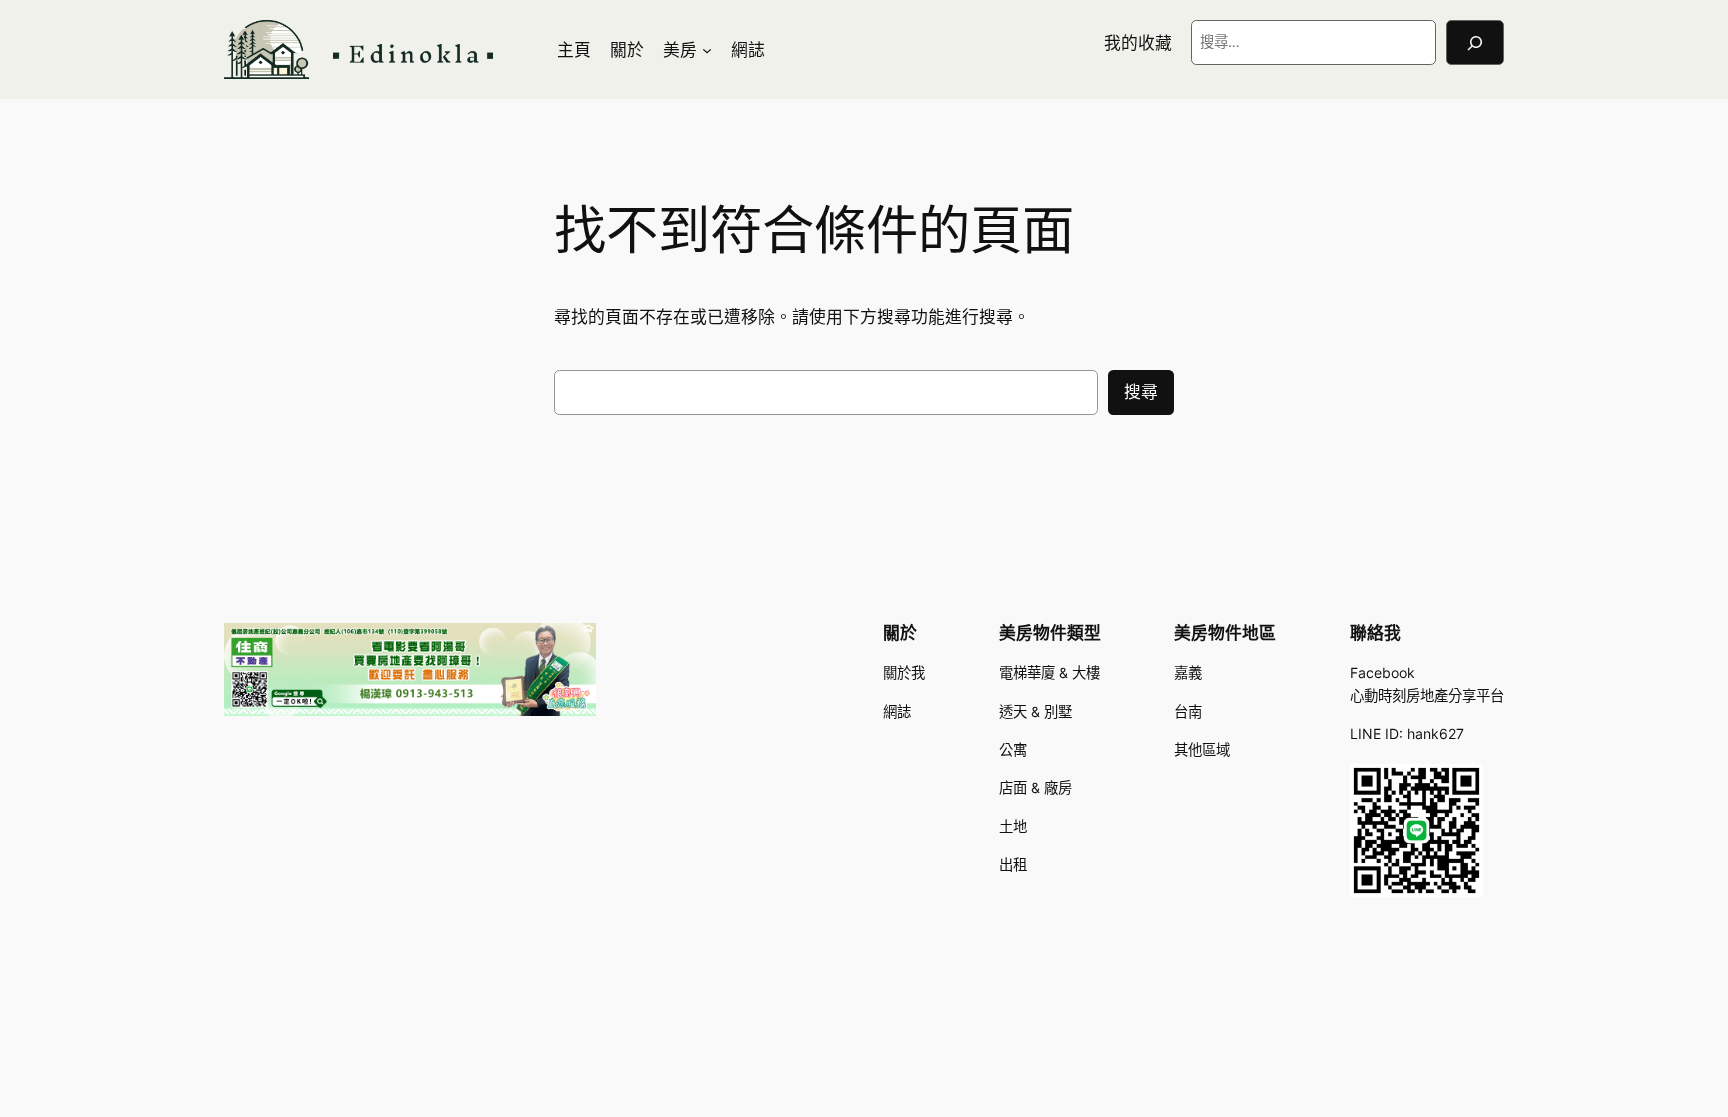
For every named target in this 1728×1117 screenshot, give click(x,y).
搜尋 (1141, 392)
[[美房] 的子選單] (707, 50)
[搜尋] (1475, 42)
